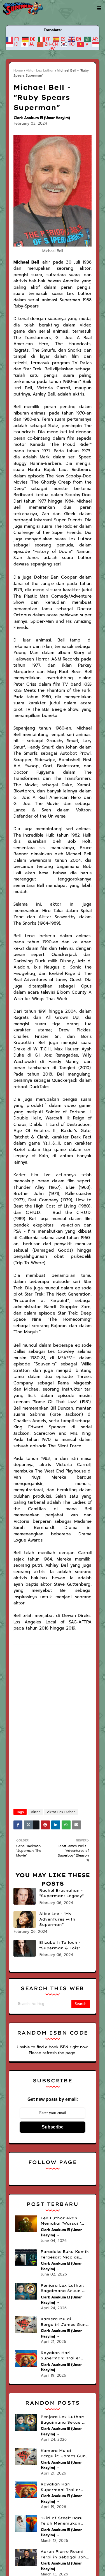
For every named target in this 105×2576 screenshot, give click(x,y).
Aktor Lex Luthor (40, 70)
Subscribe (53, 2127)
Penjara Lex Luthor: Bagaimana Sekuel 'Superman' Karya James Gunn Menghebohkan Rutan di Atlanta (65, 2288)
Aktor (35, 1812)
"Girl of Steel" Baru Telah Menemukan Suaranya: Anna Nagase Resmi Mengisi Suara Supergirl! (65, 2521)
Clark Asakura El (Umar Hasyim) (42, 118)
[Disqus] (53, 1723)
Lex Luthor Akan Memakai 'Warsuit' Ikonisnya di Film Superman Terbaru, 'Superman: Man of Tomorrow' (62, 2221)
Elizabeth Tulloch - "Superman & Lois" (60, 1945)
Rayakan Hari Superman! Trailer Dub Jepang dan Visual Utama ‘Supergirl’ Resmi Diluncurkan (60, 2356)
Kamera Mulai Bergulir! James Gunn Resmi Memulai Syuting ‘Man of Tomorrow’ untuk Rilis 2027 (65, 2322)
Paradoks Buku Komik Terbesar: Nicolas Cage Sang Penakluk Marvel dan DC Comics (65, 2255)
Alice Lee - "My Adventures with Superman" (57, 1919)
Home (18, 70)
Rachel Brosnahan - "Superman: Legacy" (61, 1893)
